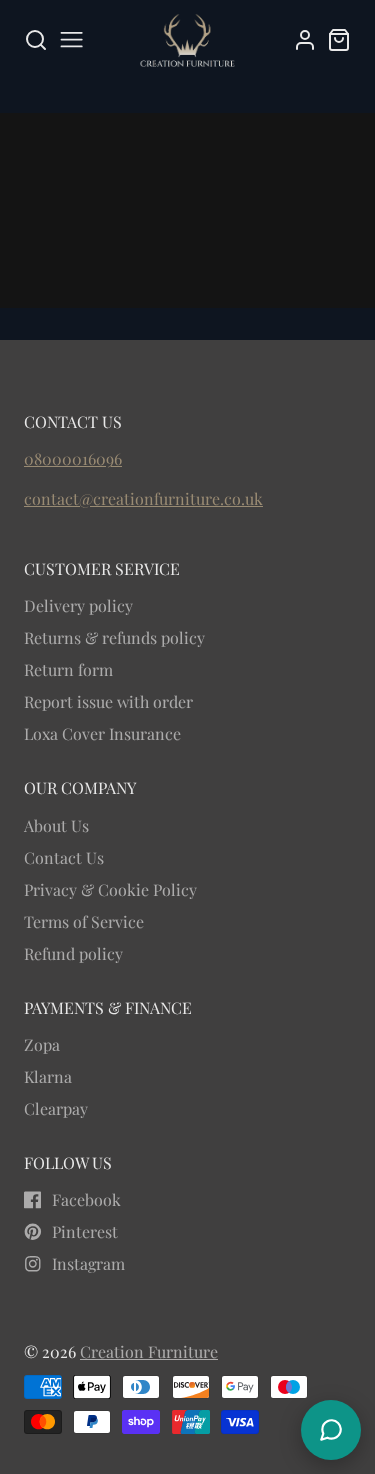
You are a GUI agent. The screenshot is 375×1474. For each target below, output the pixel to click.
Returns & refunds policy (114, 637)
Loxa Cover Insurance (102, 733)
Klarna (48, 1076)
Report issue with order (108, 701)
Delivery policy (78, 605)
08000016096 (73, 458)
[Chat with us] (331, 1430)
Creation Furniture (149, 1351)
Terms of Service (84, 921)
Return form (68, 669)
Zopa (42, 1044)
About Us (56, 825)
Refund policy (73, 953)
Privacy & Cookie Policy (110, 889)
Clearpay (56, 1108)
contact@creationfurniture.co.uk (143, 498)
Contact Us (64, 857)
